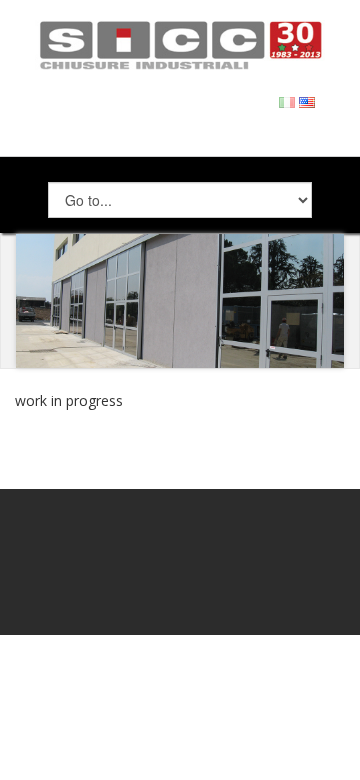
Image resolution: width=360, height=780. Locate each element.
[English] (307, 100)
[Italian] (287, 100)
